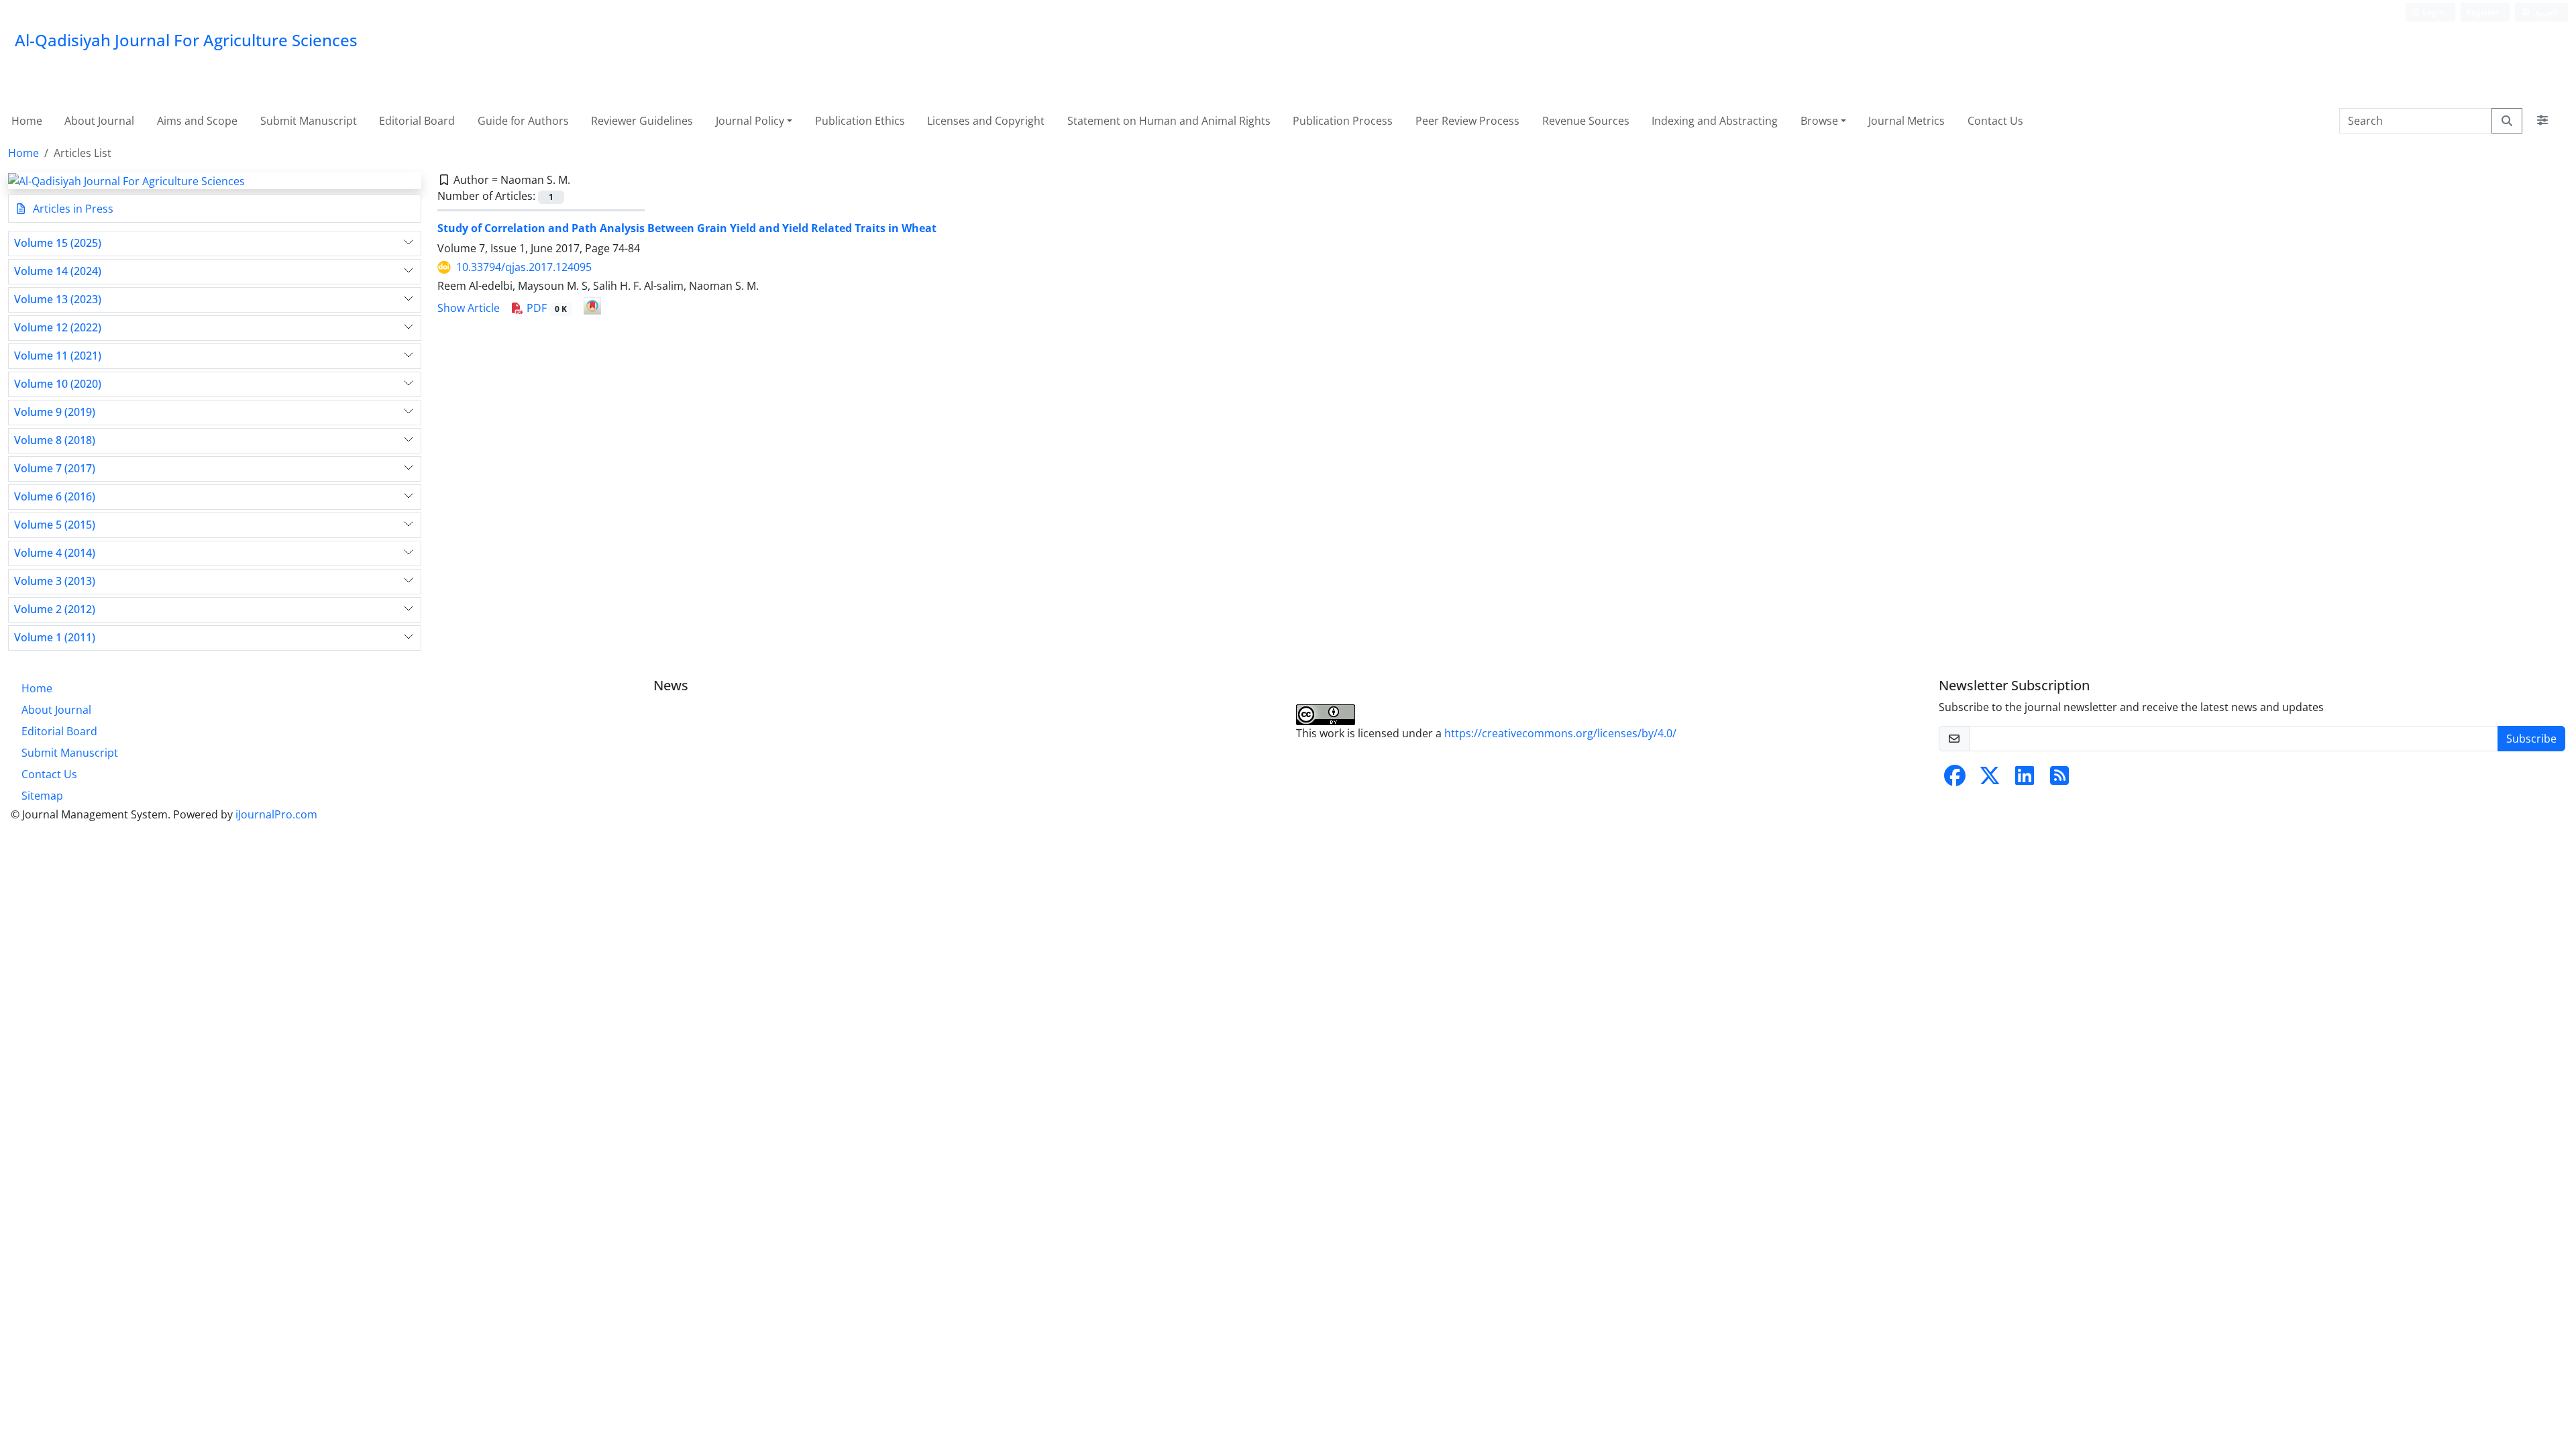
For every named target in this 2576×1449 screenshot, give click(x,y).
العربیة (2545, 12)
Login (2432, 12)
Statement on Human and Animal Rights (1169, 121)
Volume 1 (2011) (55, 638)
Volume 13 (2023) (58, 300)
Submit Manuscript (309, 121)
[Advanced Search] (2542, 121)
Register (2482, 12)
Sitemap (42, 796)
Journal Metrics (1907, 121)
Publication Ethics (860, 121)
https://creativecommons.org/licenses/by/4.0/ (1560, 733)
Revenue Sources (1586, 121)
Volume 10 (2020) (58, 384)
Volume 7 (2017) (55, 469)
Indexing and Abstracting (1715, 121)
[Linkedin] (2025, 780)
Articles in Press (72, 209)
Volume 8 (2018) (55, 440)
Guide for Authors (523, 121)
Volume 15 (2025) (58, 243)
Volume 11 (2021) (58, 356)
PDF (545, 308)
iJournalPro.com (276, 814)
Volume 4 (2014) (55, 553)
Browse (1819, 121)
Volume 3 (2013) (55, 581)
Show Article (469, 308)
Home (27, 121)
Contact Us (1995, 121)
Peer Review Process (1467, 121)
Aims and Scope (197, 121)
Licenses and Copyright (986, 121)
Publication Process (1343, 121)
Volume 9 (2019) (55, 412)
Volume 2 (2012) (55, 609)
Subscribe (2531, 739)
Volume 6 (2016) (55, 497)
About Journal (99, 121)
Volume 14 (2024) (58, 271)
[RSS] (2059, 780)
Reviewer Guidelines (642, 121)
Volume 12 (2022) (58, 328)
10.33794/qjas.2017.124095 (524, 267)
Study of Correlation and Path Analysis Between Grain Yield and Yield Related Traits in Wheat (687, 228)
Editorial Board (417, 121)
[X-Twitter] (1990, 780)
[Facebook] (1955, 780)
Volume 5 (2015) (55, 525)
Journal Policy (750, 121)
